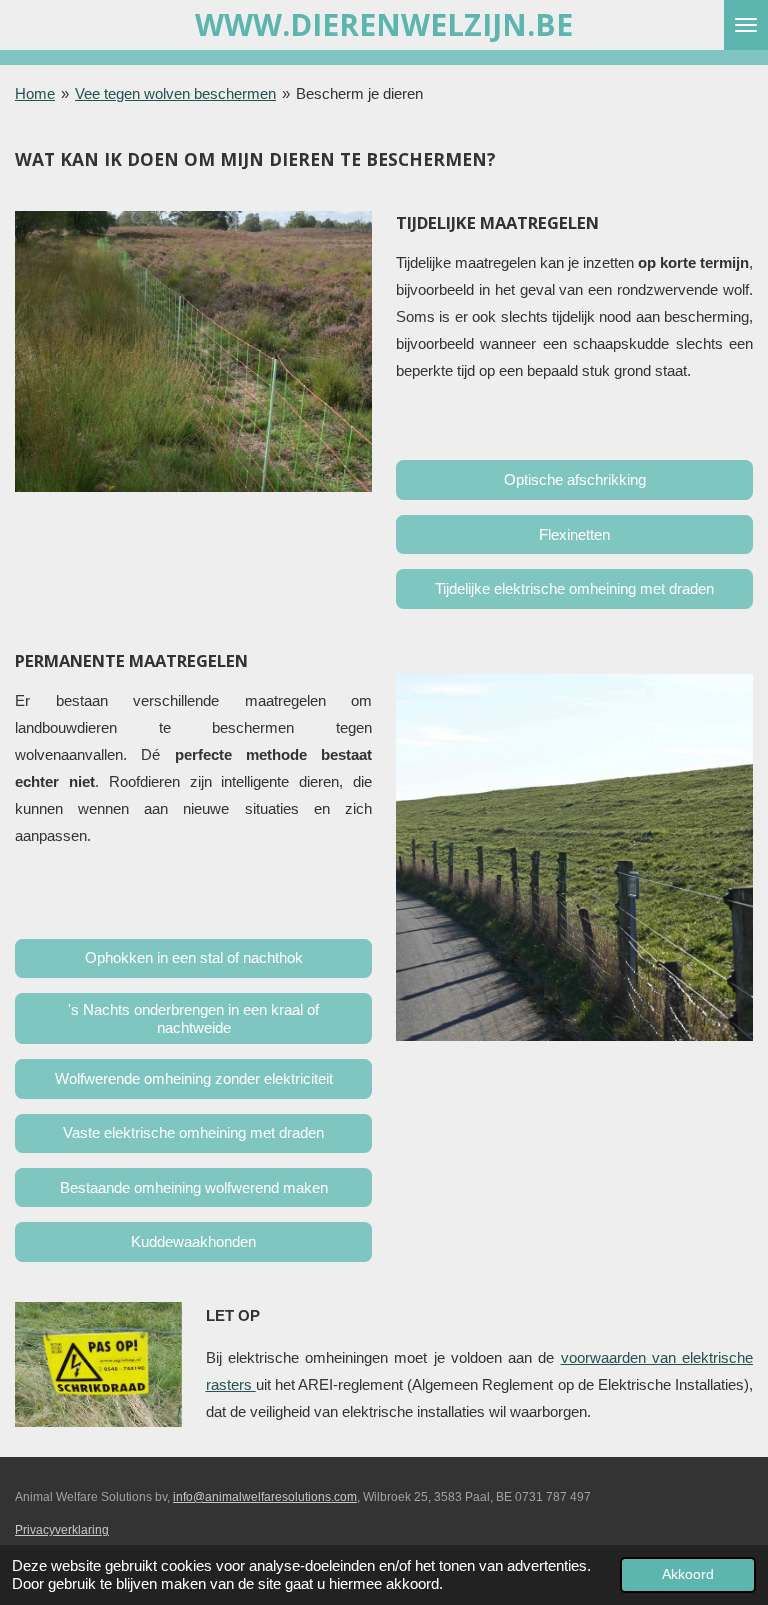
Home (35, 93)
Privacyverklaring (62, 1530)
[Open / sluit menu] (746, 25)
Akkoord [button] (688, 1574)
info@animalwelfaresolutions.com (265, 1497)
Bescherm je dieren (359, 93)
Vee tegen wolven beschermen (175, 93)
